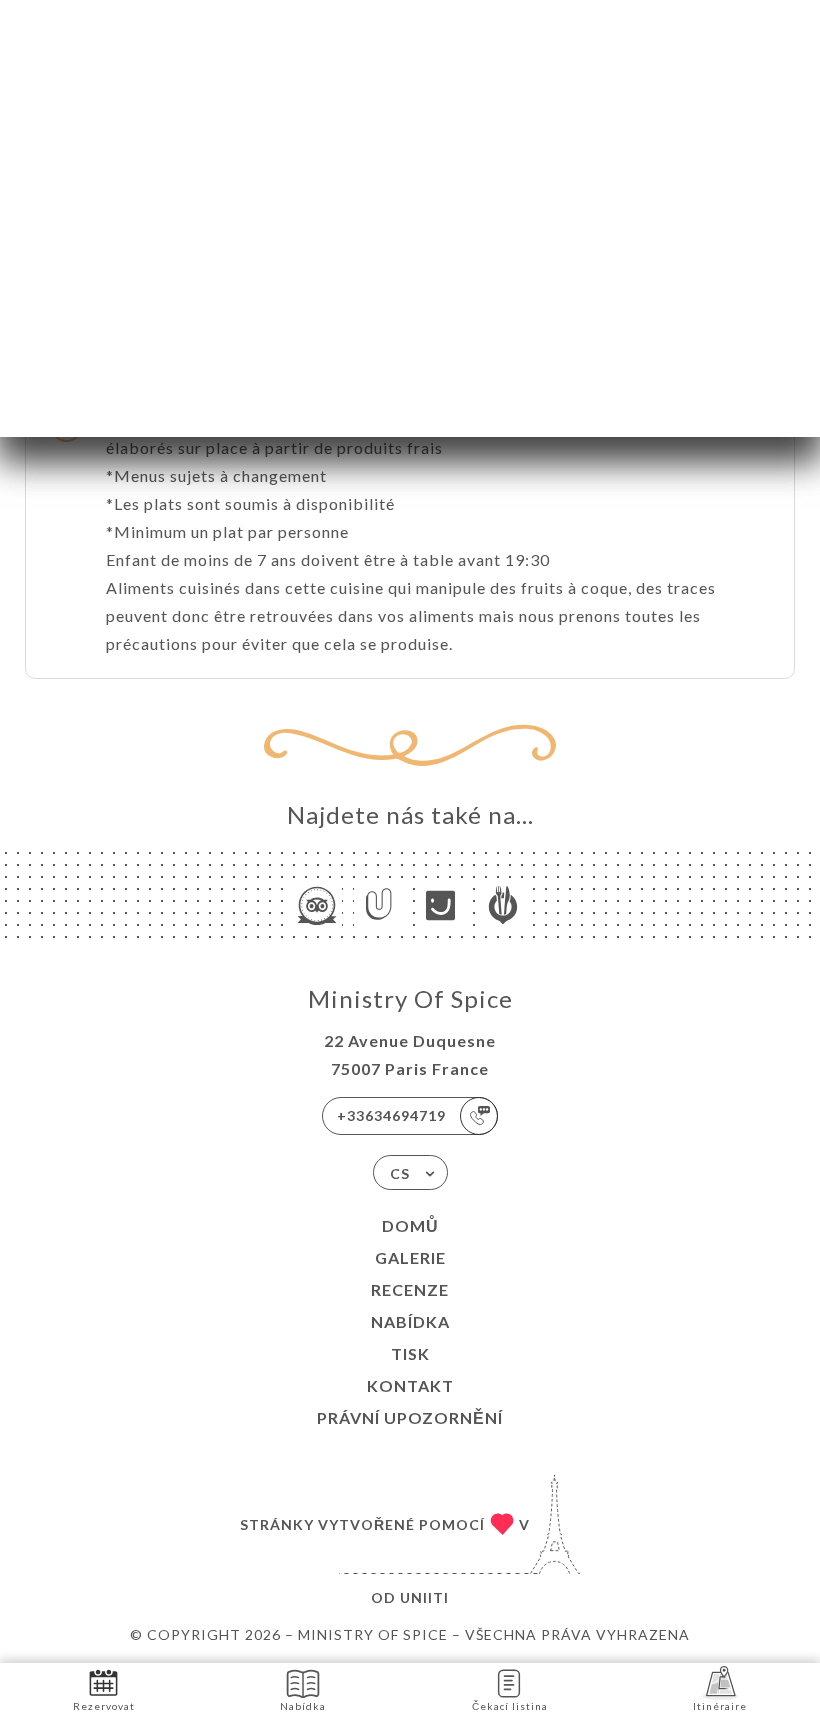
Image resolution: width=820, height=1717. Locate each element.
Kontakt (410, 1385)
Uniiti (424, 1597)
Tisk (410, 1353)
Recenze (410, 1289)
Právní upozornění (410, 1417)
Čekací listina (510, 1706)
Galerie (410, 1257)
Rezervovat (104, 1706)
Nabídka (410, 1321)
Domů (410, 1225)
